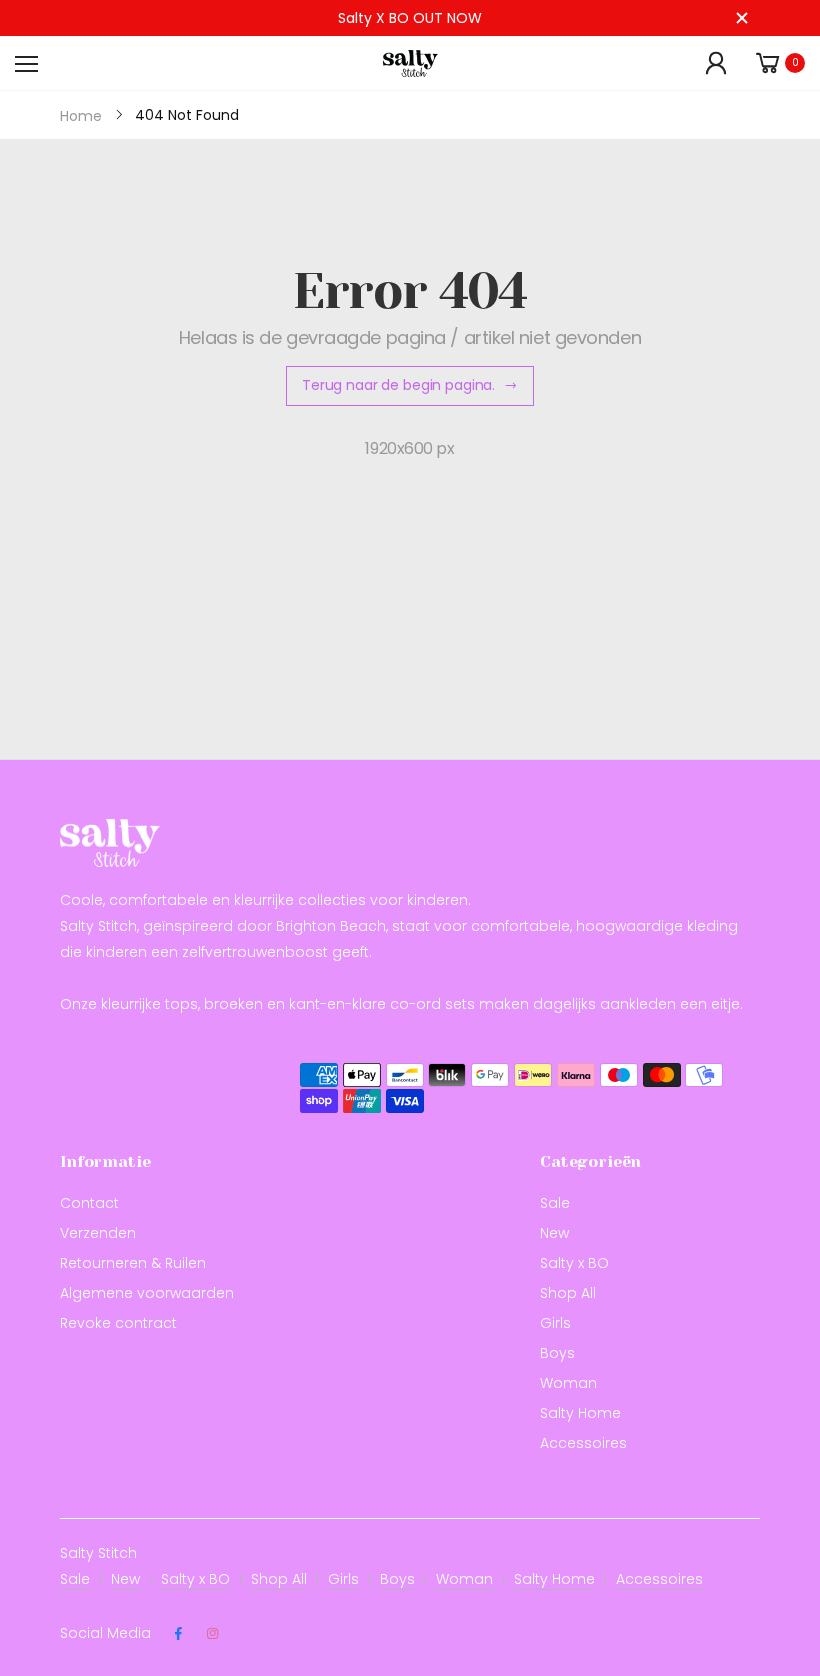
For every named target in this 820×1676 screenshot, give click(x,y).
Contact (89, 1203)
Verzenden (98, 1233)
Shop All (568, 1293)
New (554, 1233)
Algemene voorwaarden (147, 1293)
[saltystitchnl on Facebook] (178, 1634)
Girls (555, 1323)
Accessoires (583, 1443)
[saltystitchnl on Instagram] (212, 1634)
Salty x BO (574, 1263)
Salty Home (580, 1413)
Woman (568, 1383)
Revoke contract (118, 1323)
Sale (555, 1203)
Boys (557, 1353)
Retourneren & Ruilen (133, 1263)
